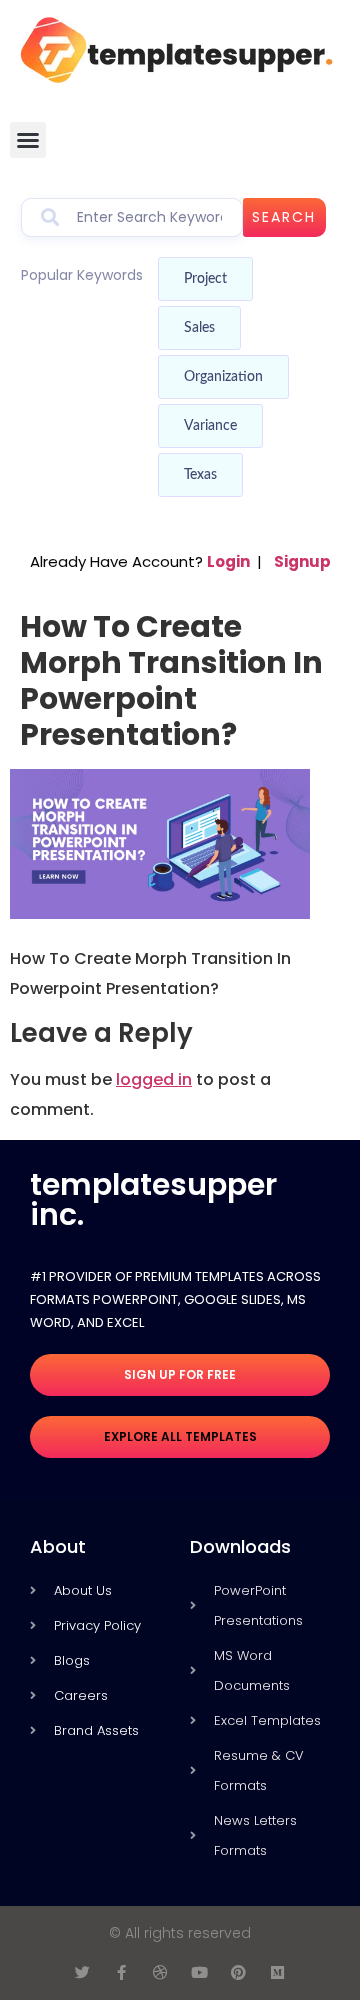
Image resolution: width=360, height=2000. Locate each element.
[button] (28, 140)
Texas (200, 475)
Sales (199, 328)
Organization (223, 377)
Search (284, 217)
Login (228, 561)
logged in (154, 1079)
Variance (210, 426)
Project (205, 279)
